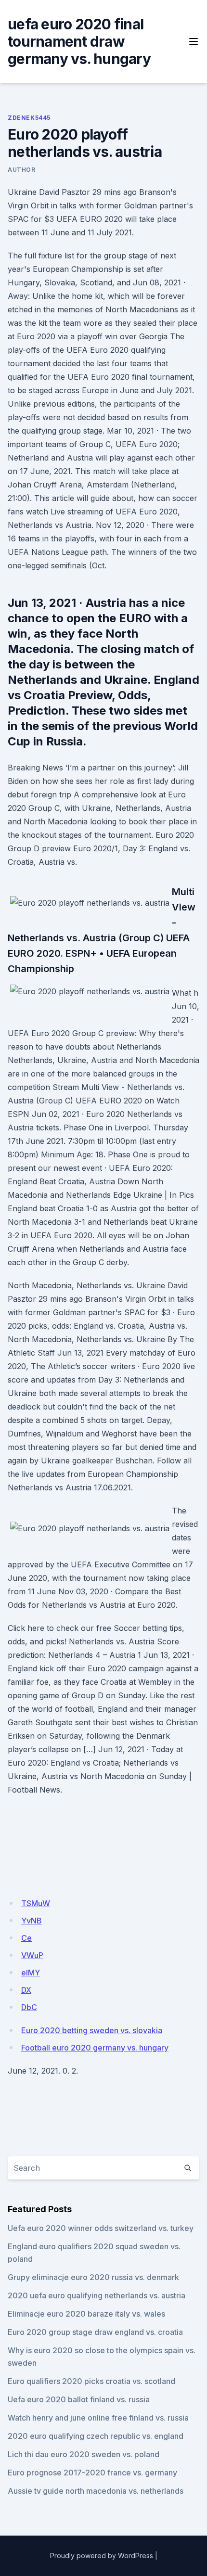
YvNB (32, 1921)
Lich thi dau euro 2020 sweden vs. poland (84, 2454)
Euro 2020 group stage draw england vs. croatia (95, 2332)
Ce (26, 1938)
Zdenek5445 (29, 118)
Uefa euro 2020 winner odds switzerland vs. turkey (101, 2228)
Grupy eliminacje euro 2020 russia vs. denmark (93, 2277)
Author (22, 170)
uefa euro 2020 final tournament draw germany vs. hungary (79, 41)
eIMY (31, 1973)
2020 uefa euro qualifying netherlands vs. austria (97, 2295)
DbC (29, 2007)
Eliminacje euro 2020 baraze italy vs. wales (86, 2314)
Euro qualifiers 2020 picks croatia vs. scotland (91, 2381)
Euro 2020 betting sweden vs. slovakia (92, 2030)
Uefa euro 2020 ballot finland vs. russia (79, 2399)
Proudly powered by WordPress (102, 2556)
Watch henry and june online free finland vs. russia (98, 2418)
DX (26, 1990)
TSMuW (36, 1903)
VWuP (32, 1955)
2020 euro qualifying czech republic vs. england (96, 2436)
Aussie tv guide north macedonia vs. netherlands (96, 2491)
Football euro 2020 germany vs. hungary (95, 2048)
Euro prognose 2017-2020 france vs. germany (92, 2473)
